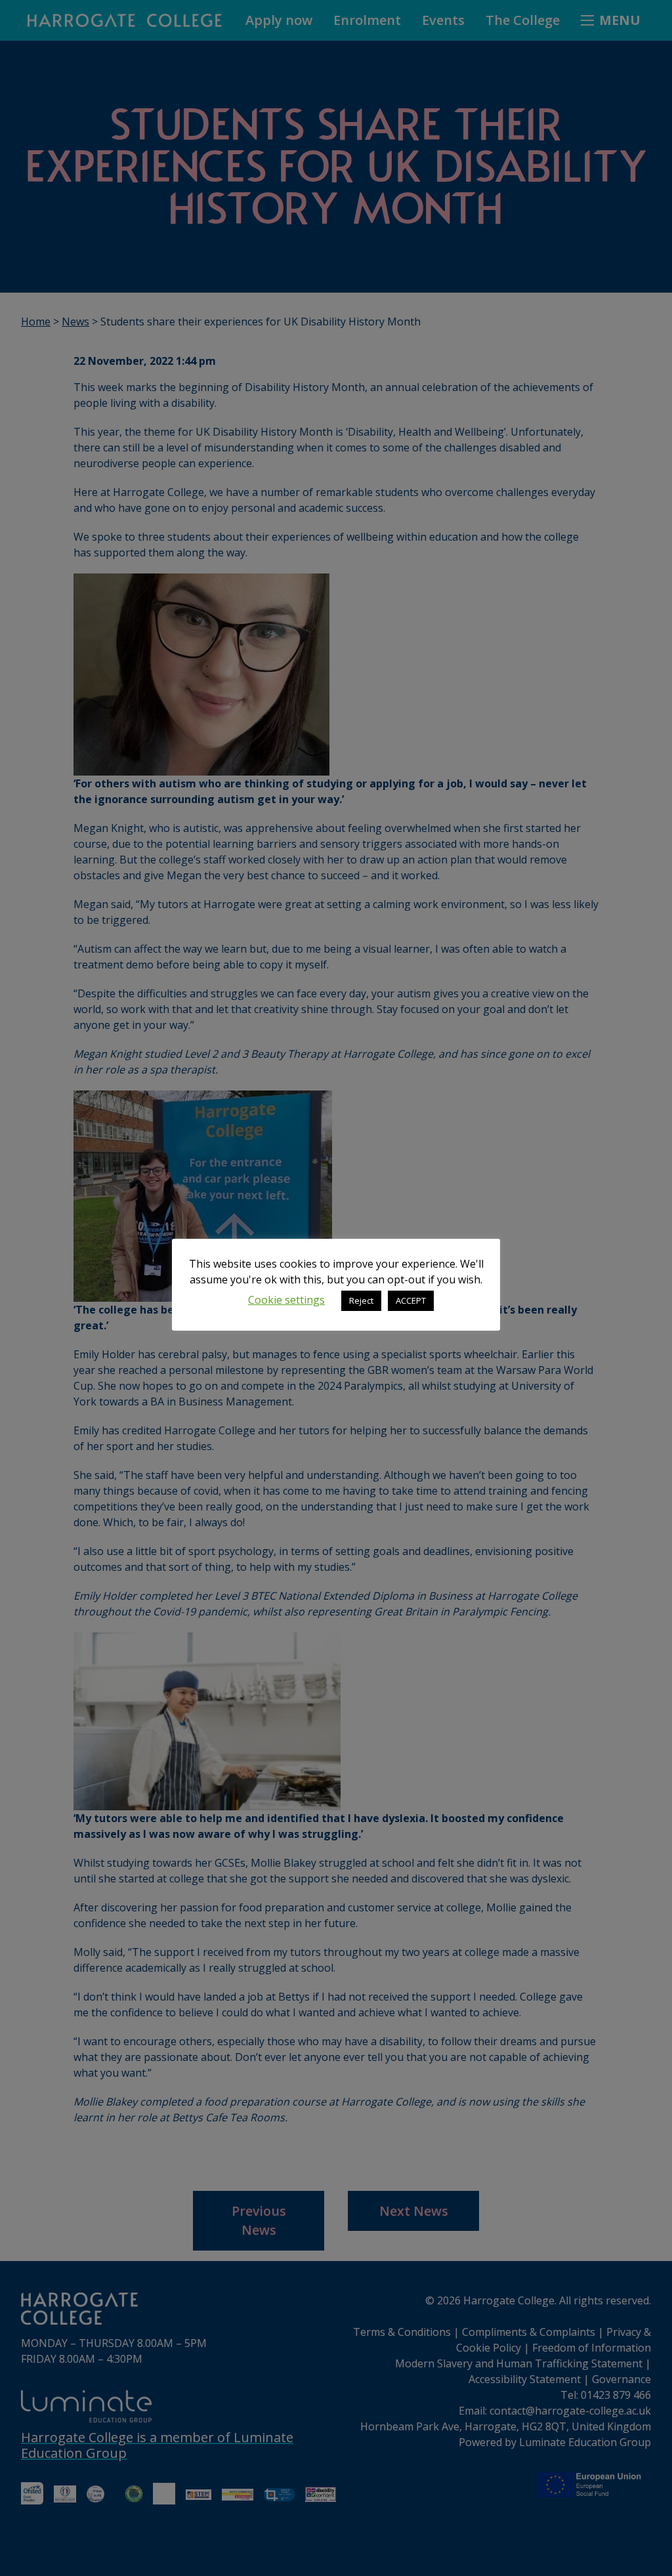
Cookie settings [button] (286, 1300)
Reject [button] (361, 1300)
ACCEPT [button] (411, 1300)
